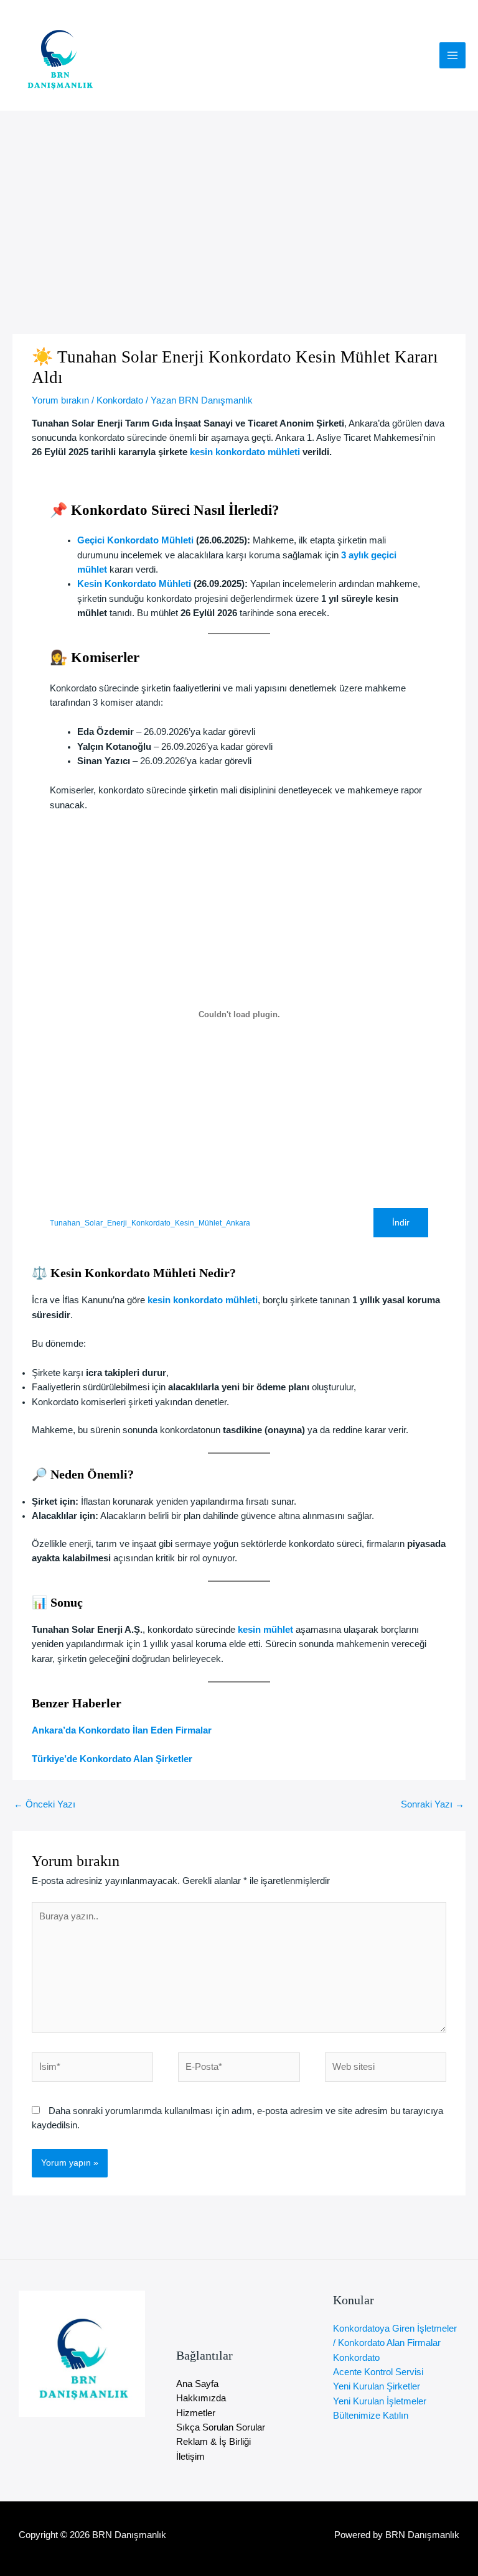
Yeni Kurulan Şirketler (377, 2386)
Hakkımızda (201, 2398)
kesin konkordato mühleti (245, 452)
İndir (401, 1223)
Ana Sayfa (197, 2384)
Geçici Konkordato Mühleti (135, 540)
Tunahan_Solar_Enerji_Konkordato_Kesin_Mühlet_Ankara (150, 1223)
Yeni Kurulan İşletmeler (380, 2401)
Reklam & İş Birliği (213, 2442)
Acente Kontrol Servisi (378, 2372)
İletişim (190, 2457)
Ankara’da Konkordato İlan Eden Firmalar (122, 1730)
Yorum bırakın (60, 400)
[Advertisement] (239, 204)
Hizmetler (196, 2413)
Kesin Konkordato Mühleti (134, 584)
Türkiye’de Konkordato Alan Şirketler (112, 1759)
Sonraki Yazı (433, 1804)
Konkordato (120, 400)
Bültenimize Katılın (371, 2416)
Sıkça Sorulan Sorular (221, 2427)
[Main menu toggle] (452, 55)
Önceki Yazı (45, 1804)
